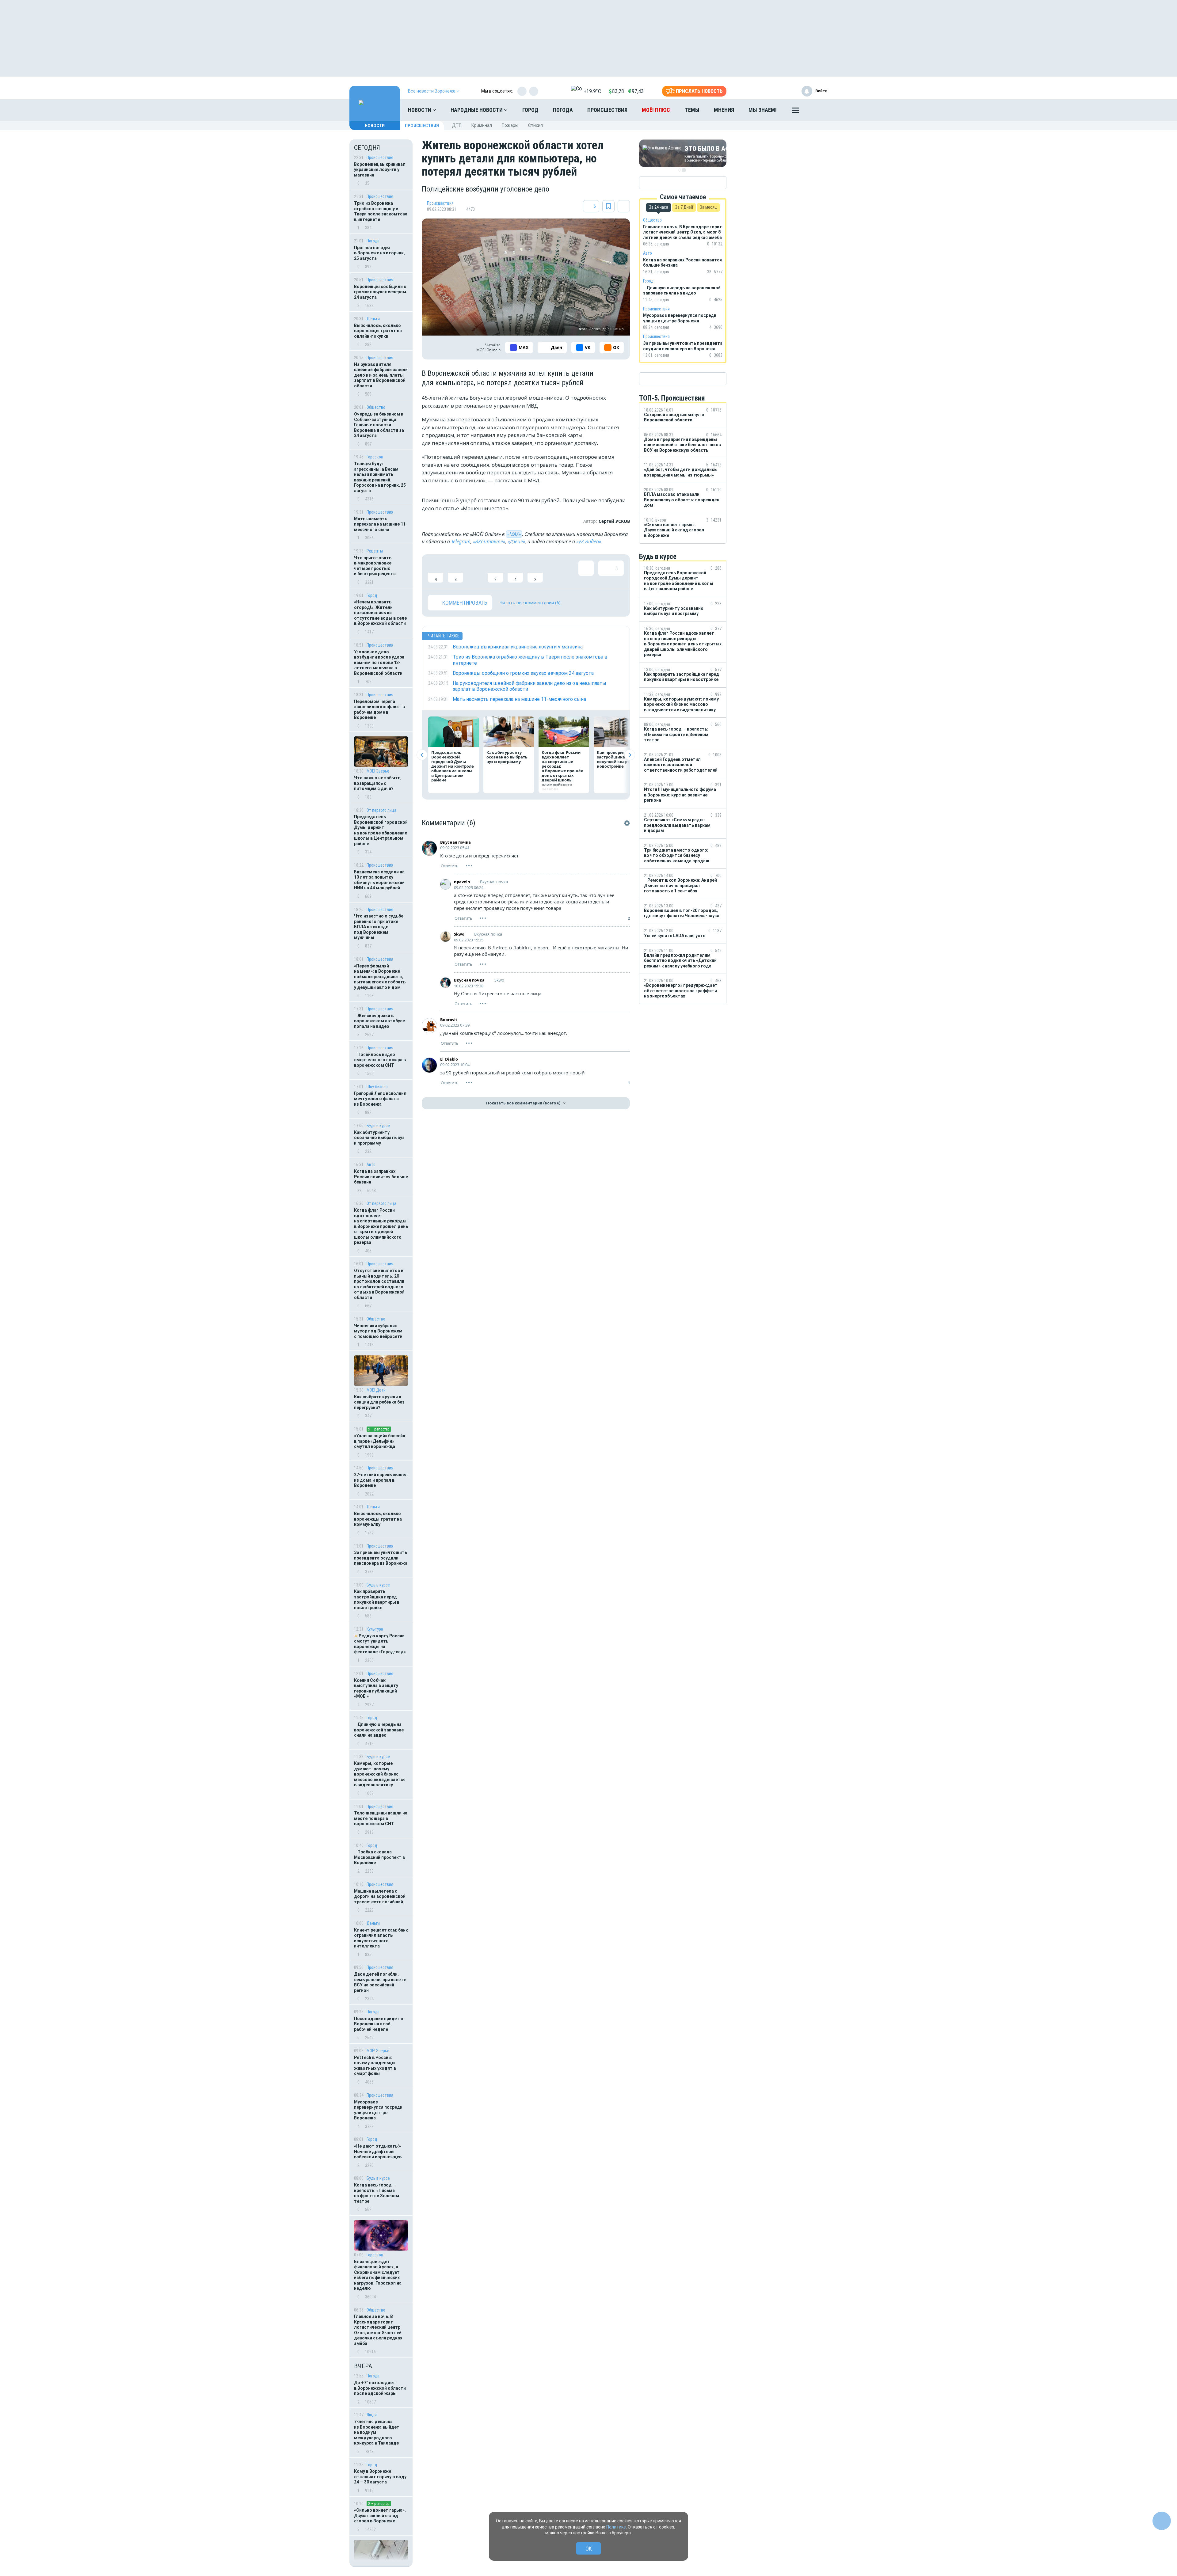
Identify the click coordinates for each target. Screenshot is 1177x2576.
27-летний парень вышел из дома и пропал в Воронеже (381, 1480)
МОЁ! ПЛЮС (656, 110)
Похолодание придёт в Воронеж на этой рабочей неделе (379, 2024)
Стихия (535, 125)
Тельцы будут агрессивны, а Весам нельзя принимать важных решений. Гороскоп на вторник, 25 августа (380, 477)
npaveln (462, 882)
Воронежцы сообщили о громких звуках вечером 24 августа (380, 292)
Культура (375, 1629)
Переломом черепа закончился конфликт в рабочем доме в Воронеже (379, 710)
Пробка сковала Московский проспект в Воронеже (379, 1857)
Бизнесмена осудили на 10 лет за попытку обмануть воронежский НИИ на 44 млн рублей (379, 880)
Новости (420, 110)
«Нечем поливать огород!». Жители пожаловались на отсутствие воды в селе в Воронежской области (380, 613)
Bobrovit (449, 1020)
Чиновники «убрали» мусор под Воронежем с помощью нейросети (378, 1331)
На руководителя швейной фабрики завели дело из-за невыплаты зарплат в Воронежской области (381, 375)
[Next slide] (630, 755)
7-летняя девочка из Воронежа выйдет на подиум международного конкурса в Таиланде (377, 2432)
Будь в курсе (378, 1126)
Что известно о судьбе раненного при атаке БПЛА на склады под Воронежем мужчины (379, 927)
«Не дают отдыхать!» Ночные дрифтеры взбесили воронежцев (378, 2151)
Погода (563, 110)
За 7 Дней (684, 207)
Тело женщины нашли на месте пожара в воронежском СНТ (381, 1818)
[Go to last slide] (422, 755)
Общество (376, 407)
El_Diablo (449, 1059)
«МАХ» (514, 534)
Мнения (724, 110)
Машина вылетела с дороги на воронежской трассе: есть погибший (380, 1896)
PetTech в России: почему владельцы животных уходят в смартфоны (375, 2066)
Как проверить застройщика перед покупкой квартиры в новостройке (377, 1600)
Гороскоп (375, 457)
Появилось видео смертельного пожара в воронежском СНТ (380, 1060)
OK (589, 2549)
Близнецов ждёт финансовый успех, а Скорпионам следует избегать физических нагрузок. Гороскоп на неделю (378, 2275)
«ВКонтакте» (489, 541)
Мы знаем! (763, 110)
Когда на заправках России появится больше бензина (381, 1177)
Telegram (461, 541)
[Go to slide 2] (684, 170)
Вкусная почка (455, 842)
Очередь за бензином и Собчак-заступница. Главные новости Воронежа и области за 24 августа (379, 425)
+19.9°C (592, 91)
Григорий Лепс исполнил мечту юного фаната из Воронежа (380, 1099)
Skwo (459, 934)
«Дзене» (516, 541)
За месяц (708, 207)
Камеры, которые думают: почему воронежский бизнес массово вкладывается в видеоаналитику (380, 1774)
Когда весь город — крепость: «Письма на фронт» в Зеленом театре (377, 2193)
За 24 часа (659, 207)
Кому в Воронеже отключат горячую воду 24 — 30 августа (380, 2477)
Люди (372, 2415)
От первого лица (381, 810)
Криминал (482, 125)
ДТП (457, 125)
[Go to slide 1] (679, 170)
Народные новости (477, 110)
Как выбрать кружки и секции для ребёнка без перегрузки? (379, 1402)
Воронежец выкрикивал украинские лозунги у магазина (380, 170)
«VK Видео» (589, 541)
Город (530, 110)
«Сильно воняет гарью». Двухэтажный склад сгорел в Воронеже (380, 2515)
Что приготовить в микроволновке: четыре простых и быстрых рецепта (375, 566)
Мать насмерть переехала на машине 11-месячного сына (381, 524)
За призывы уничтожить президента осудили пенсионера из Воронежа (381, 1558)
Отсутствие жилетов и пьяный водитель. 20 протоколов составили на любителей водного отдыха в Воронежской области (379, 1284)
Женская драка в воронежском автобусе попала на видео (379, 1021)
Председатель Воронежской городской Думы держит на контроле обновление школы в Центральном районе (381, 830)
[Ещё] (795, 112)
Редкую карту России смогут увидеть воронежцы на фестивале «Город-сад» (380, 1644)
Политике (616, 2527)
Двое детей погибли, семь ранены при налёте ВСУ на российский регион (380, 1982)
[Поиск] (817, 110)
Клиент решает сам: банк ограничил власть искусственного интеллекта (381, 1938)
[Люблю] (475, 572)
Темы (692, 110)
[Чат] (1162, 2521)
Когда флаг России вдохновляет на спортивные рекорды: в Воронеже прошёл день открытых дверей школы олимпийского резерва (381, 1226)
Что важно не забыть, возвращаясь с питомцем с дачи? (378, 783)
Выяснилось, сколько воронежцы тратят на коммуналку (378, 1519)
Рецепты (375, 551)
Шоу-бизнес (377, 1087)
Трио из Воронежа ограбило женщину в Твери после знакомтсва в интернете (381, 211)
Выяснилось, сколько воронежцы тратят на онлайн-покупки (378, 331)
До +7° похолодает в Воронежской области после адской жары (380, 2388)
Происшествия (607, 110)
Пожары (510, 125)
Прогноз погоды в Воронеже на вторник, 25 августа (379, 253)
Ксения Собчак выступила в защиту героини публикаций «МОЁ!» (376, 1688)
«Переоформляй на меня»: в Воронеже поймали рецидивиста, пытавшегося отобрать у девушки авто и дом (380, 977)
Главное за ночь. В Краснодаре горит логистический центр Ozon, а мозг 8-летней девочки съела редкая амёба (378, 2330)
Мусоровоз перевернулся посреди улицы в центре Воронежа (378, 2110)
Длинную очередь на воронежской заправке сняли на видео (379, 1730)
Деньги (373, 319)
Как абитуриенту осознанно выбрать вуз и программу (379, 1138)
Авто (371, 1165)
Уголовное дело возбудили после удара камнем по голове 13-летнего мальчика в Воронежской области (379, 663)
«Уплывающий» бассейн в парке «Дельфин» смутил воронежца (380, 1441)
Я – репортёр (379, 1429)
